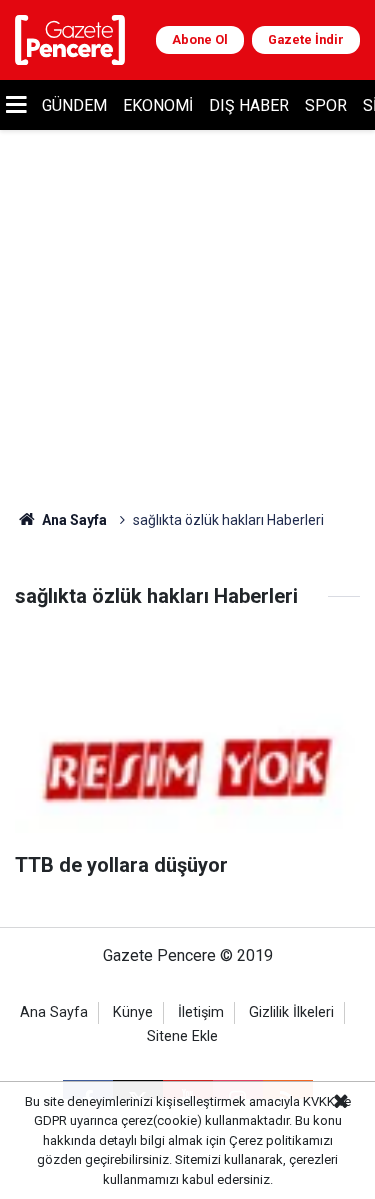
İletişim (201, 1012)
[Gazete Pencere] (70, 38)
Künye (133, 1012)
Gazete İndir (306, 39)
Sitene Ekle (182, 1036)
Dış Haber (249, 105)
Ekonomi (158, 105)
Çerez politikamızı (281, 1140)
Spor (326, 105)
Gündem (74, 105)
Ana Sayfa (73, 520)
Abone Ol (200, 39)
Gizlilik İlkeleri (291, 1012)
